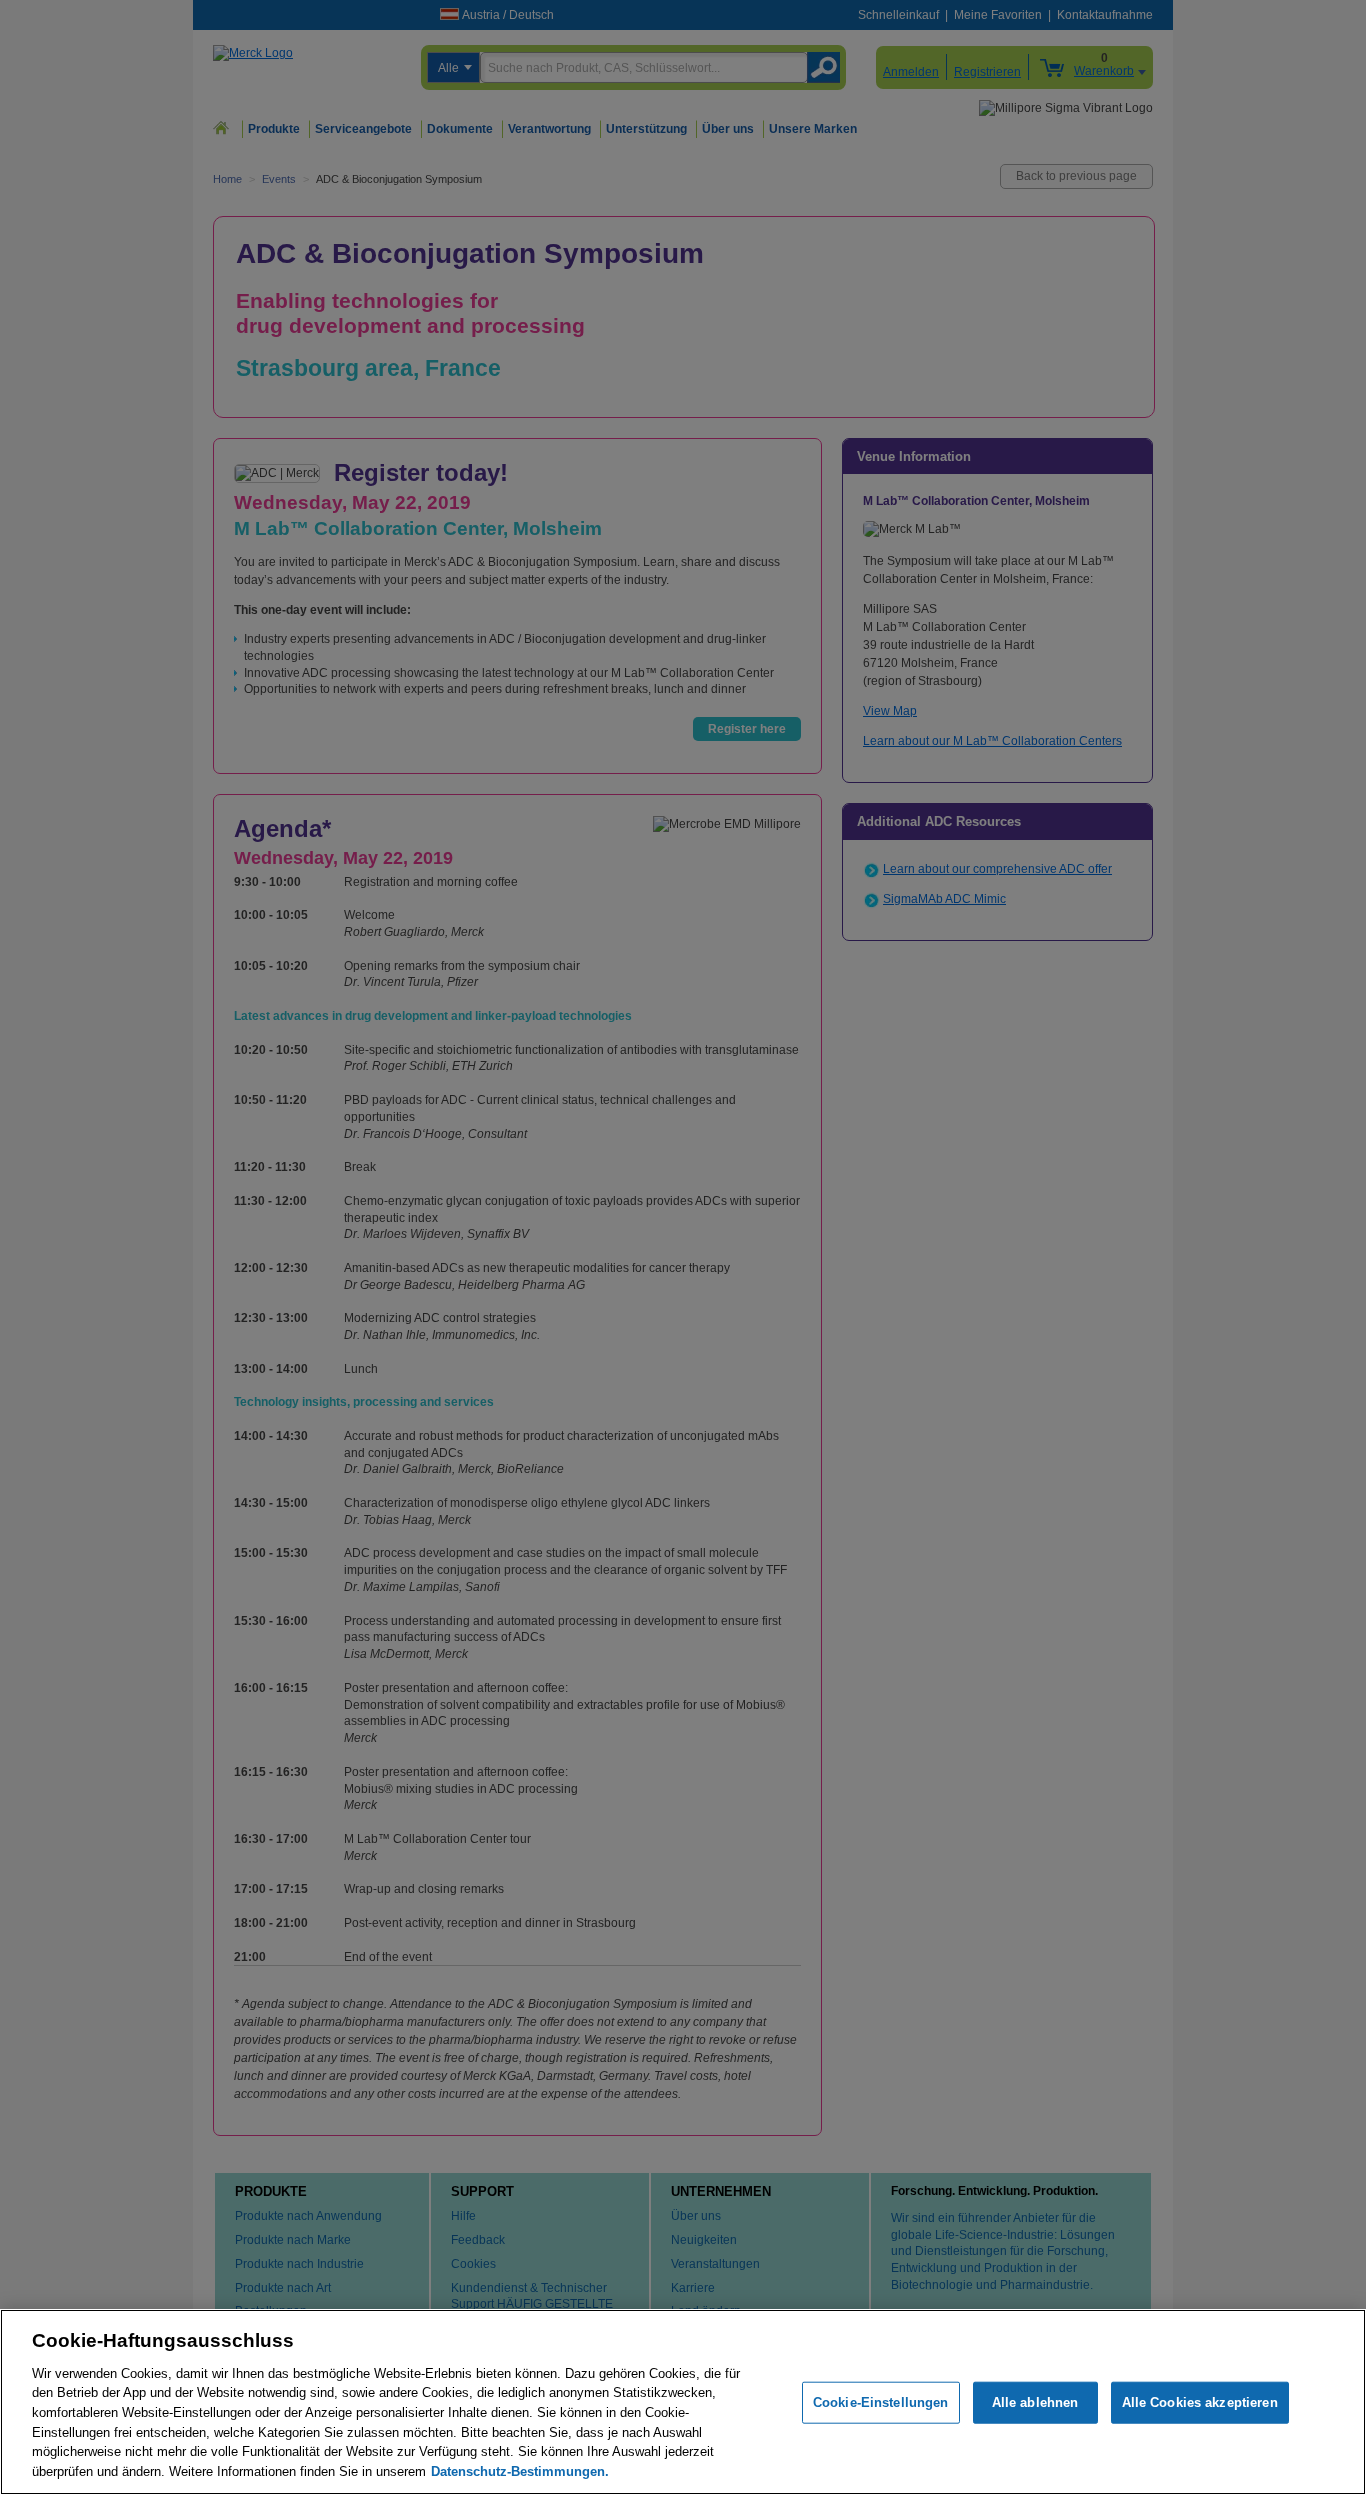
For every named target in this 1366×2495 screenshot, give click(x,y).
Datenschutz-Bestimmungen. (520, 2470)
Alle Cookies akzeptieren (1200, 2402)
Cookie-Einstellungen (881, 2402)
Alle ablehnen (1035, 2402)
